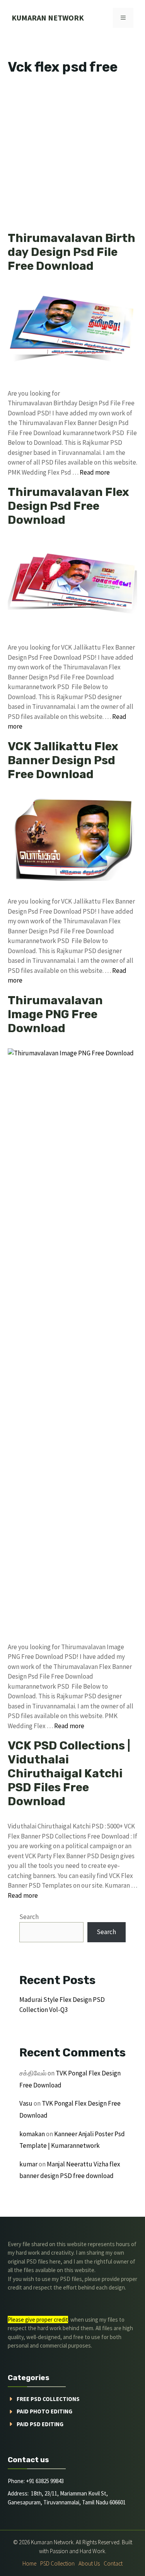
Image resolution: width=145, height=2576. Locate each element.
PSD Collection (57, 2563)
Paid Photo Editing (44, 2411)
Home (29, 2563)
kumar (28, 2164)
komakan (32, 2134)
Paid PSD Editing (40, 2424)
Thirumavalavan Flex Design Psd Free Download (68, 506)
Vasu (26, 2103)
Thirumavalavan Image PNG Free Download (55, 1014)
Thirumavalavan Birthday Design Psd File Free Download (72, 252)
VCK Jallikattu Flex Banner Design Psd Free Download (63, 760)
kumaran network (48, 18)
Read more (95, 472)
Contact (113, 2563)
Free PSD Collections (48, 2399)
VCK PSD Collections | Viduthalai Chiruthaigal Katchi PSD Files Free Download (69, 1773)
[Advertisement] (72, 155)
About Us (89, 2563)
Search (29, 1917)
